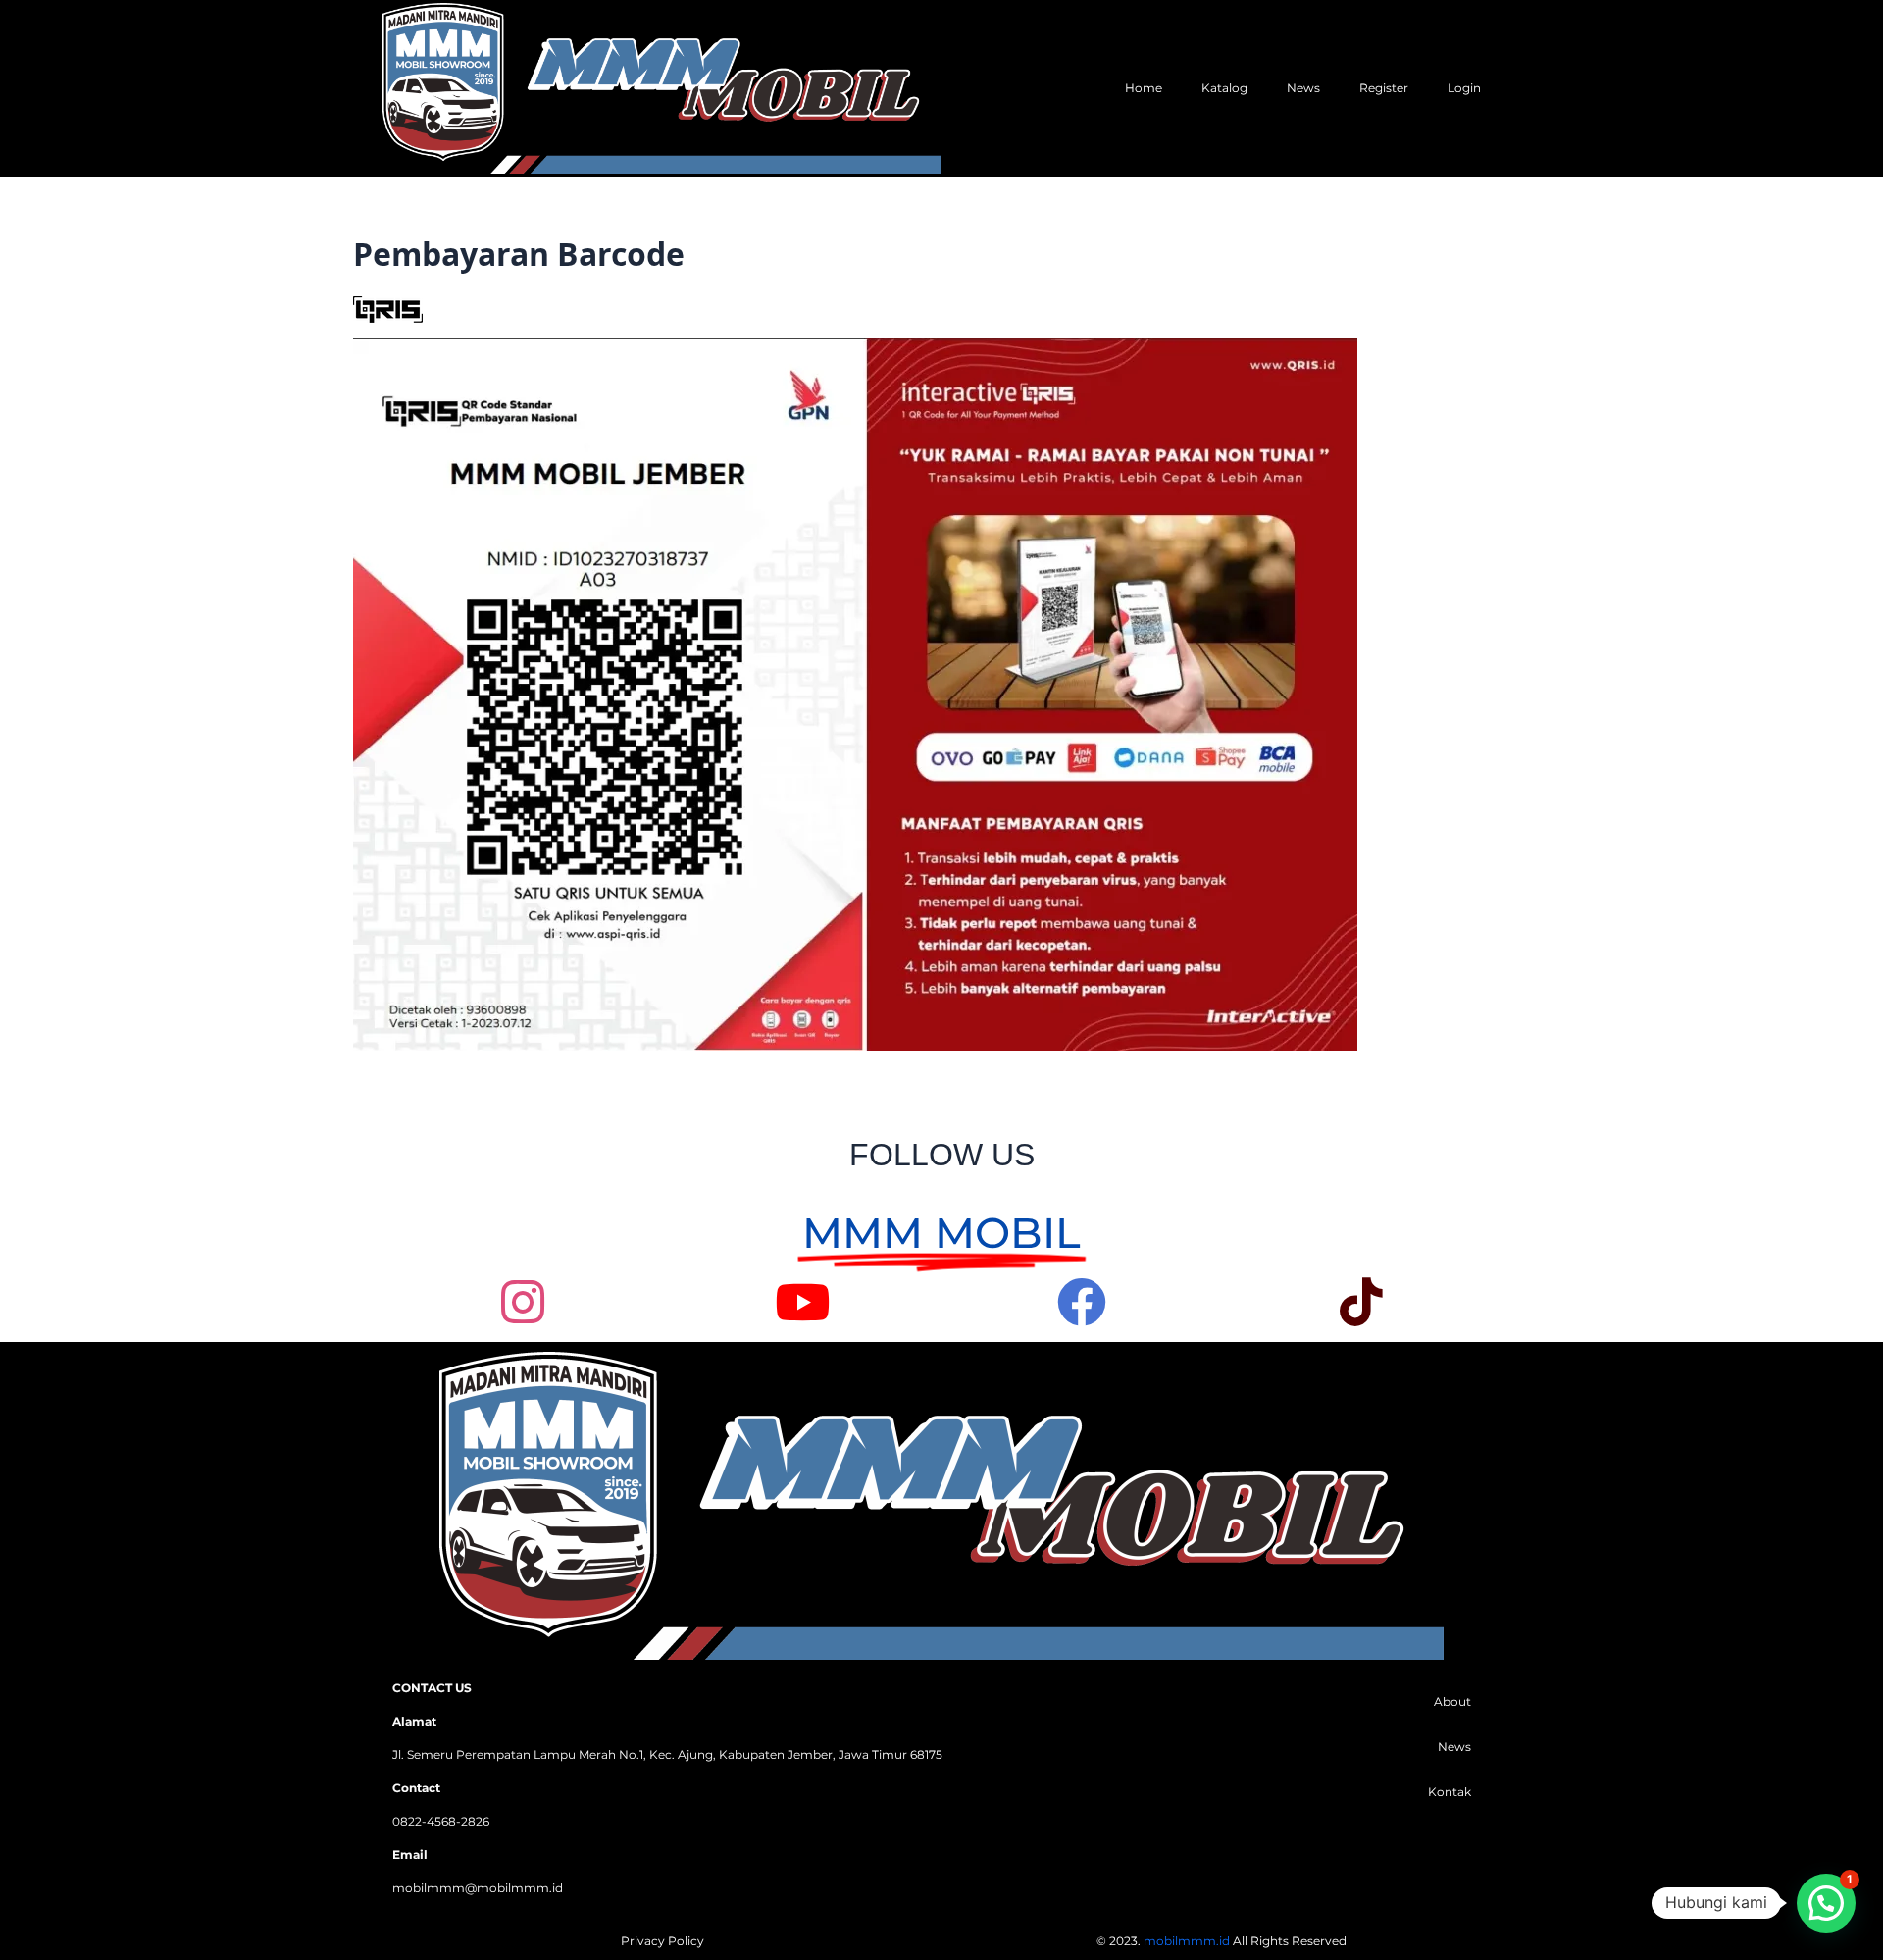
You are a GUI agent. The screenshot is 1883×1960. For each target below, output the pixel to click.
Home (1144, 88)
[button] (1826, 1903)
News (1303, 88)
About (1452, 1702)
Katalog (1224, 88)
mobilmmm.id (1187, 1941)
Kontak (1450, 1792)
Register (1384, 88)
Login (1464, 88)
